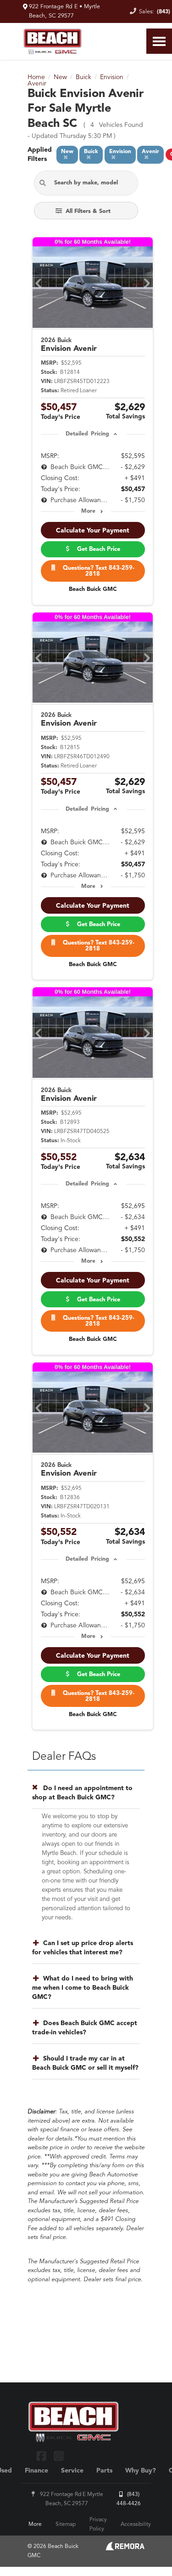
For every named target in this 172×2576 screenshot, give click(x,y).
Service (72, 2471)
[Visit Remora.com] (125, 2548)
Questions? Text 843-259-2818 (97, 571)
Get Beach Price (97, 549)
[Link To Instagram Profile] (58, 2455)
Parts (104, 2471)
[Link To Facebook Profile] (42, 2455)
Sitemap (66, 2524)
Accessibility (136, 2524)
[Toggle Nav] (159, 41)
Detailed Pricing (87, 434)
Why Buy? (141, 2471)
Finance (36, 2471)
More (88, 511)
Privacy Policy (98, 2524)
